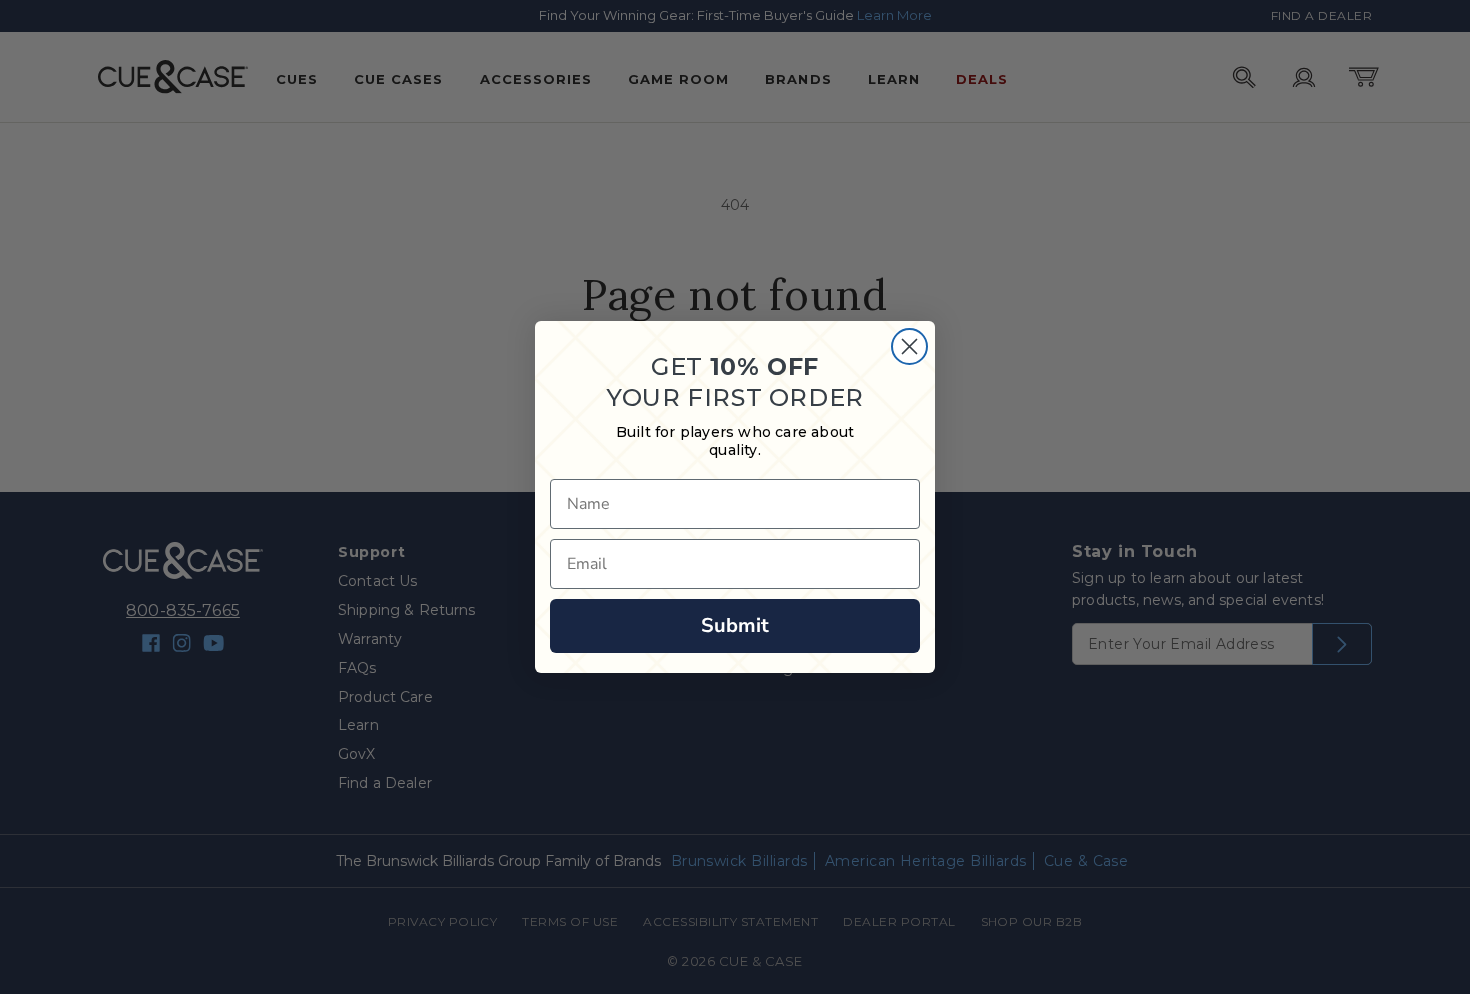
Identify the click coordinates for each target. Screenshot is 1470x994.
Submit (735, 625)
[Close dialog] (909, 346)
